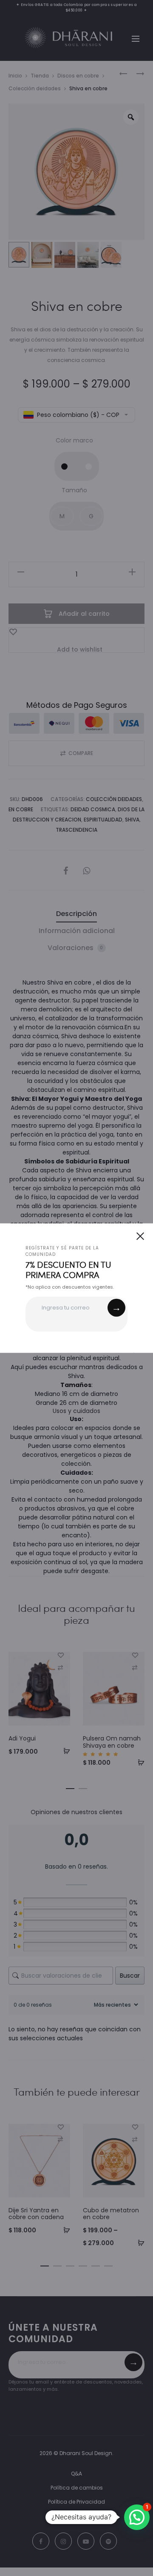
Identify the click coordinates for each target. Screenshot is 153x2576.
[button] (137, 2517)
